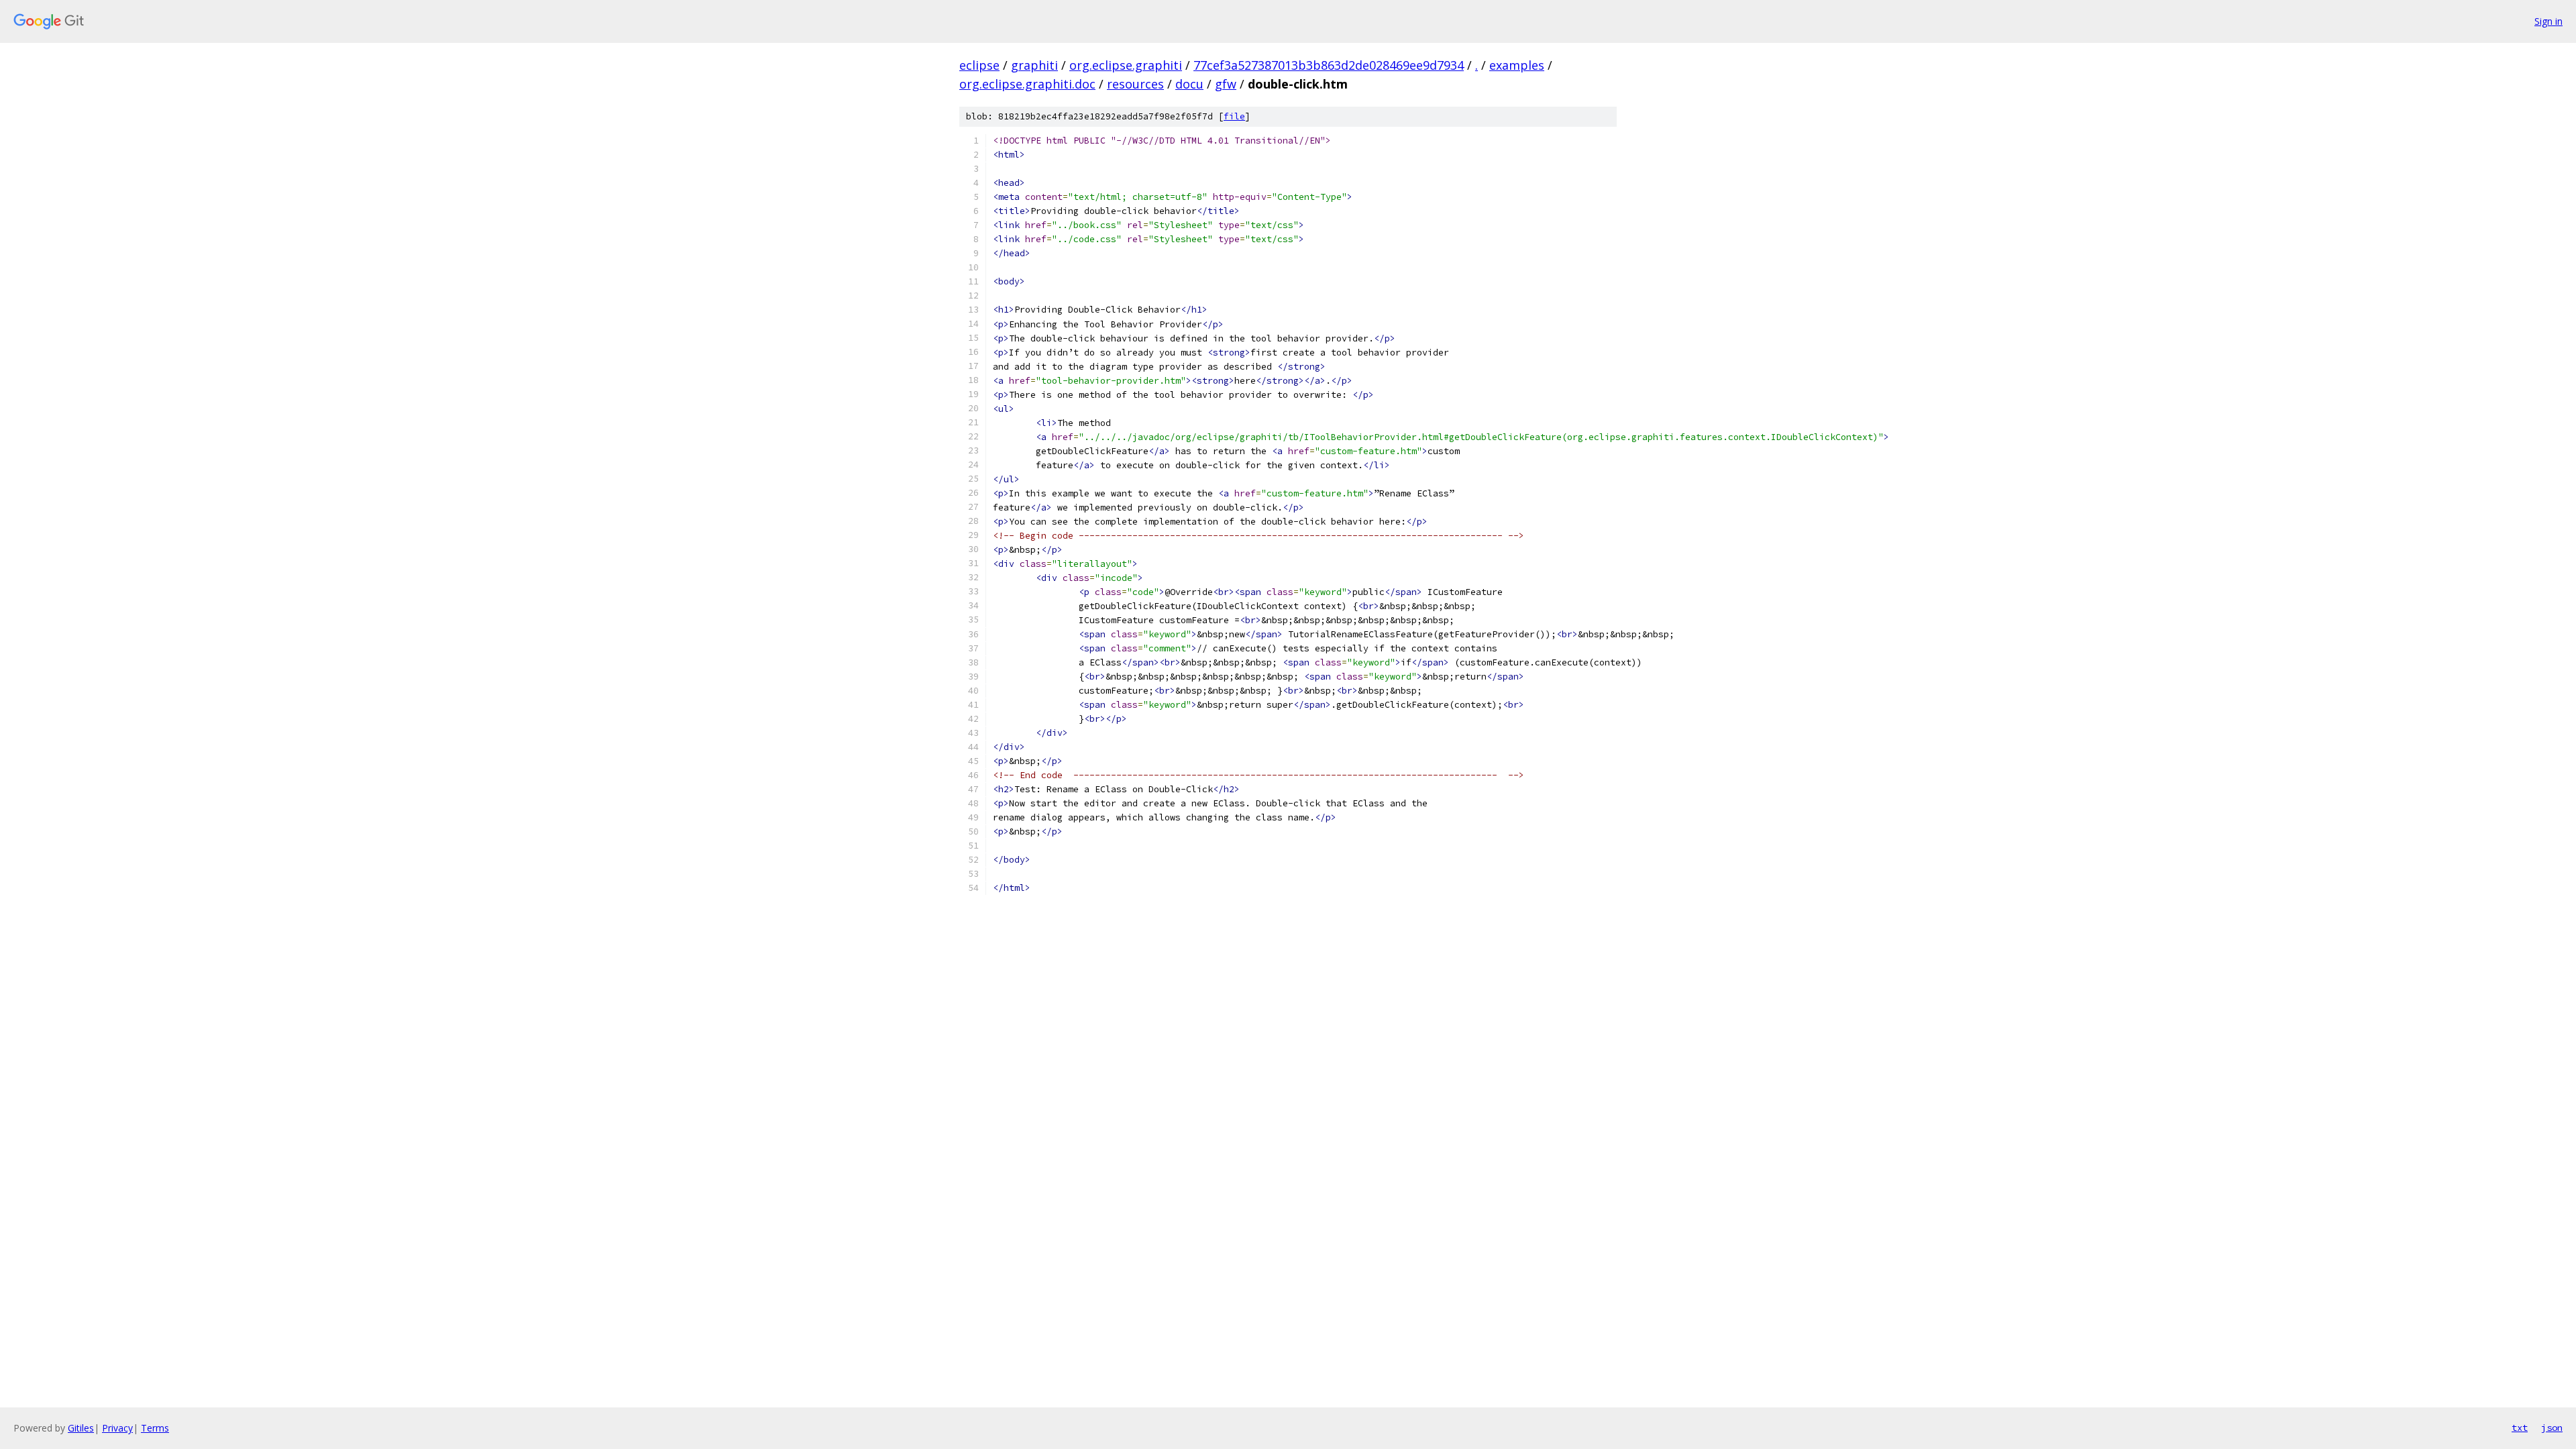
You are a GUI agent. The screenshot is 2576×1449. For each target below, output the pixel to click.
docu (1189, 84)
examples (1517, 65)
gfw (1226, 84)
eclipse (979, 65)
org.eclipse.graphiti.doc (1027, 84)
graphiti (1034, 65)
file (1234, 116)
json (2552, 1428)
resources (1135, 84)
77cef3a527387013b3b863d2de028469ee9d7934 (1329, 65)
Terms (155, 1428)
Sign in (2548, 21)
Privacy (117, 1428)
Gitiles (81, 1428)
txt (2520, 1428)
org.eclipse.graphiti (1126, 65)
